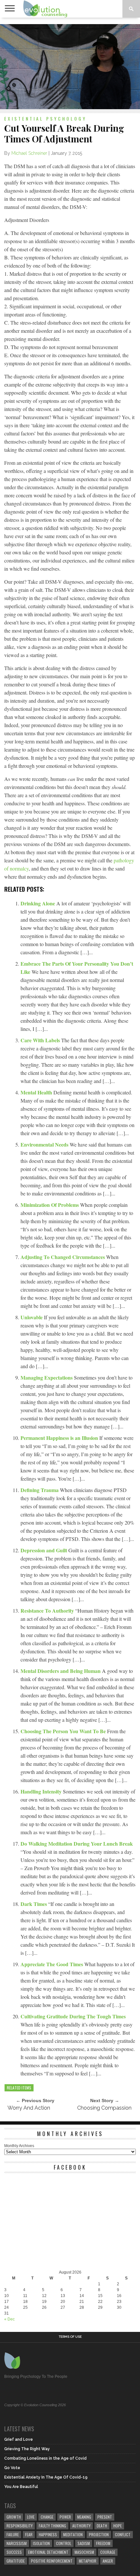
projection (99, 2534)
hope (118, 2526)
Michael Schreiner (29, 153)
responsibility (20, 2526)
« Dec (9, 2319)
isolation (41, 2543)
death (102, 2526)
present (105, 2517)
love (31, 2517)
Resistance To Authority (48, 1610)
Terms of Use (70, 2337)
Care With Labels (41, 1040)
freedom (103, 2543)
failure (13, 2534)
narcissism (17, 2543)
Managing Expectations (47, 1377)
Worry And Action (29, 2108)
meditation (73, 2534)
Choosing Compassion (104, 2108)
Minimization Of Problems (50, 1205)
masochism (84, 2552)
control (64, 2543)
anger (108, 2561)
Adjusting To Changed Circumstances (63, 1257)
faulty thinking (52, 2526)
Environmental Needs (45, 1144)
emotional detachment (48, 2552)
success (14, 2552)
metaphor (88, 2561)
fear (29, 2534)
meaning (84, 2517)
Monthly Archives (19, 2146)
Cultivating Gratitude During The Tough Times (73, 2016)
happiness (48, 2534)
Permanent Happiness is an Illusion (60, 1438)
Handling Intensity (42, 1791)
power (65, 2517)
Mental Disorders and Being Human (61, 1671)
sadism (84, 2543)
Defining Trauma (40, 1490)
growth (14, 2517)
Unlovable (32, 1317)
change (47, 2517)
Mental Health (37, 1092)
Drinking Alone (38, 903)
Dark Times (34, 1904)
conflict (123, 2534)
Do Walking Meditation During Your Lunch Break (77, 1844)
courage (108, 2552)
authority (81, 2526)
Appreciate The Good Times (52, 1964)
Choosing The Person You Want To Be (64, 1731)
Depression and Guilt (44, 1550)
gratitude (16, 2561)
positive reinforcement (52, 2561)
